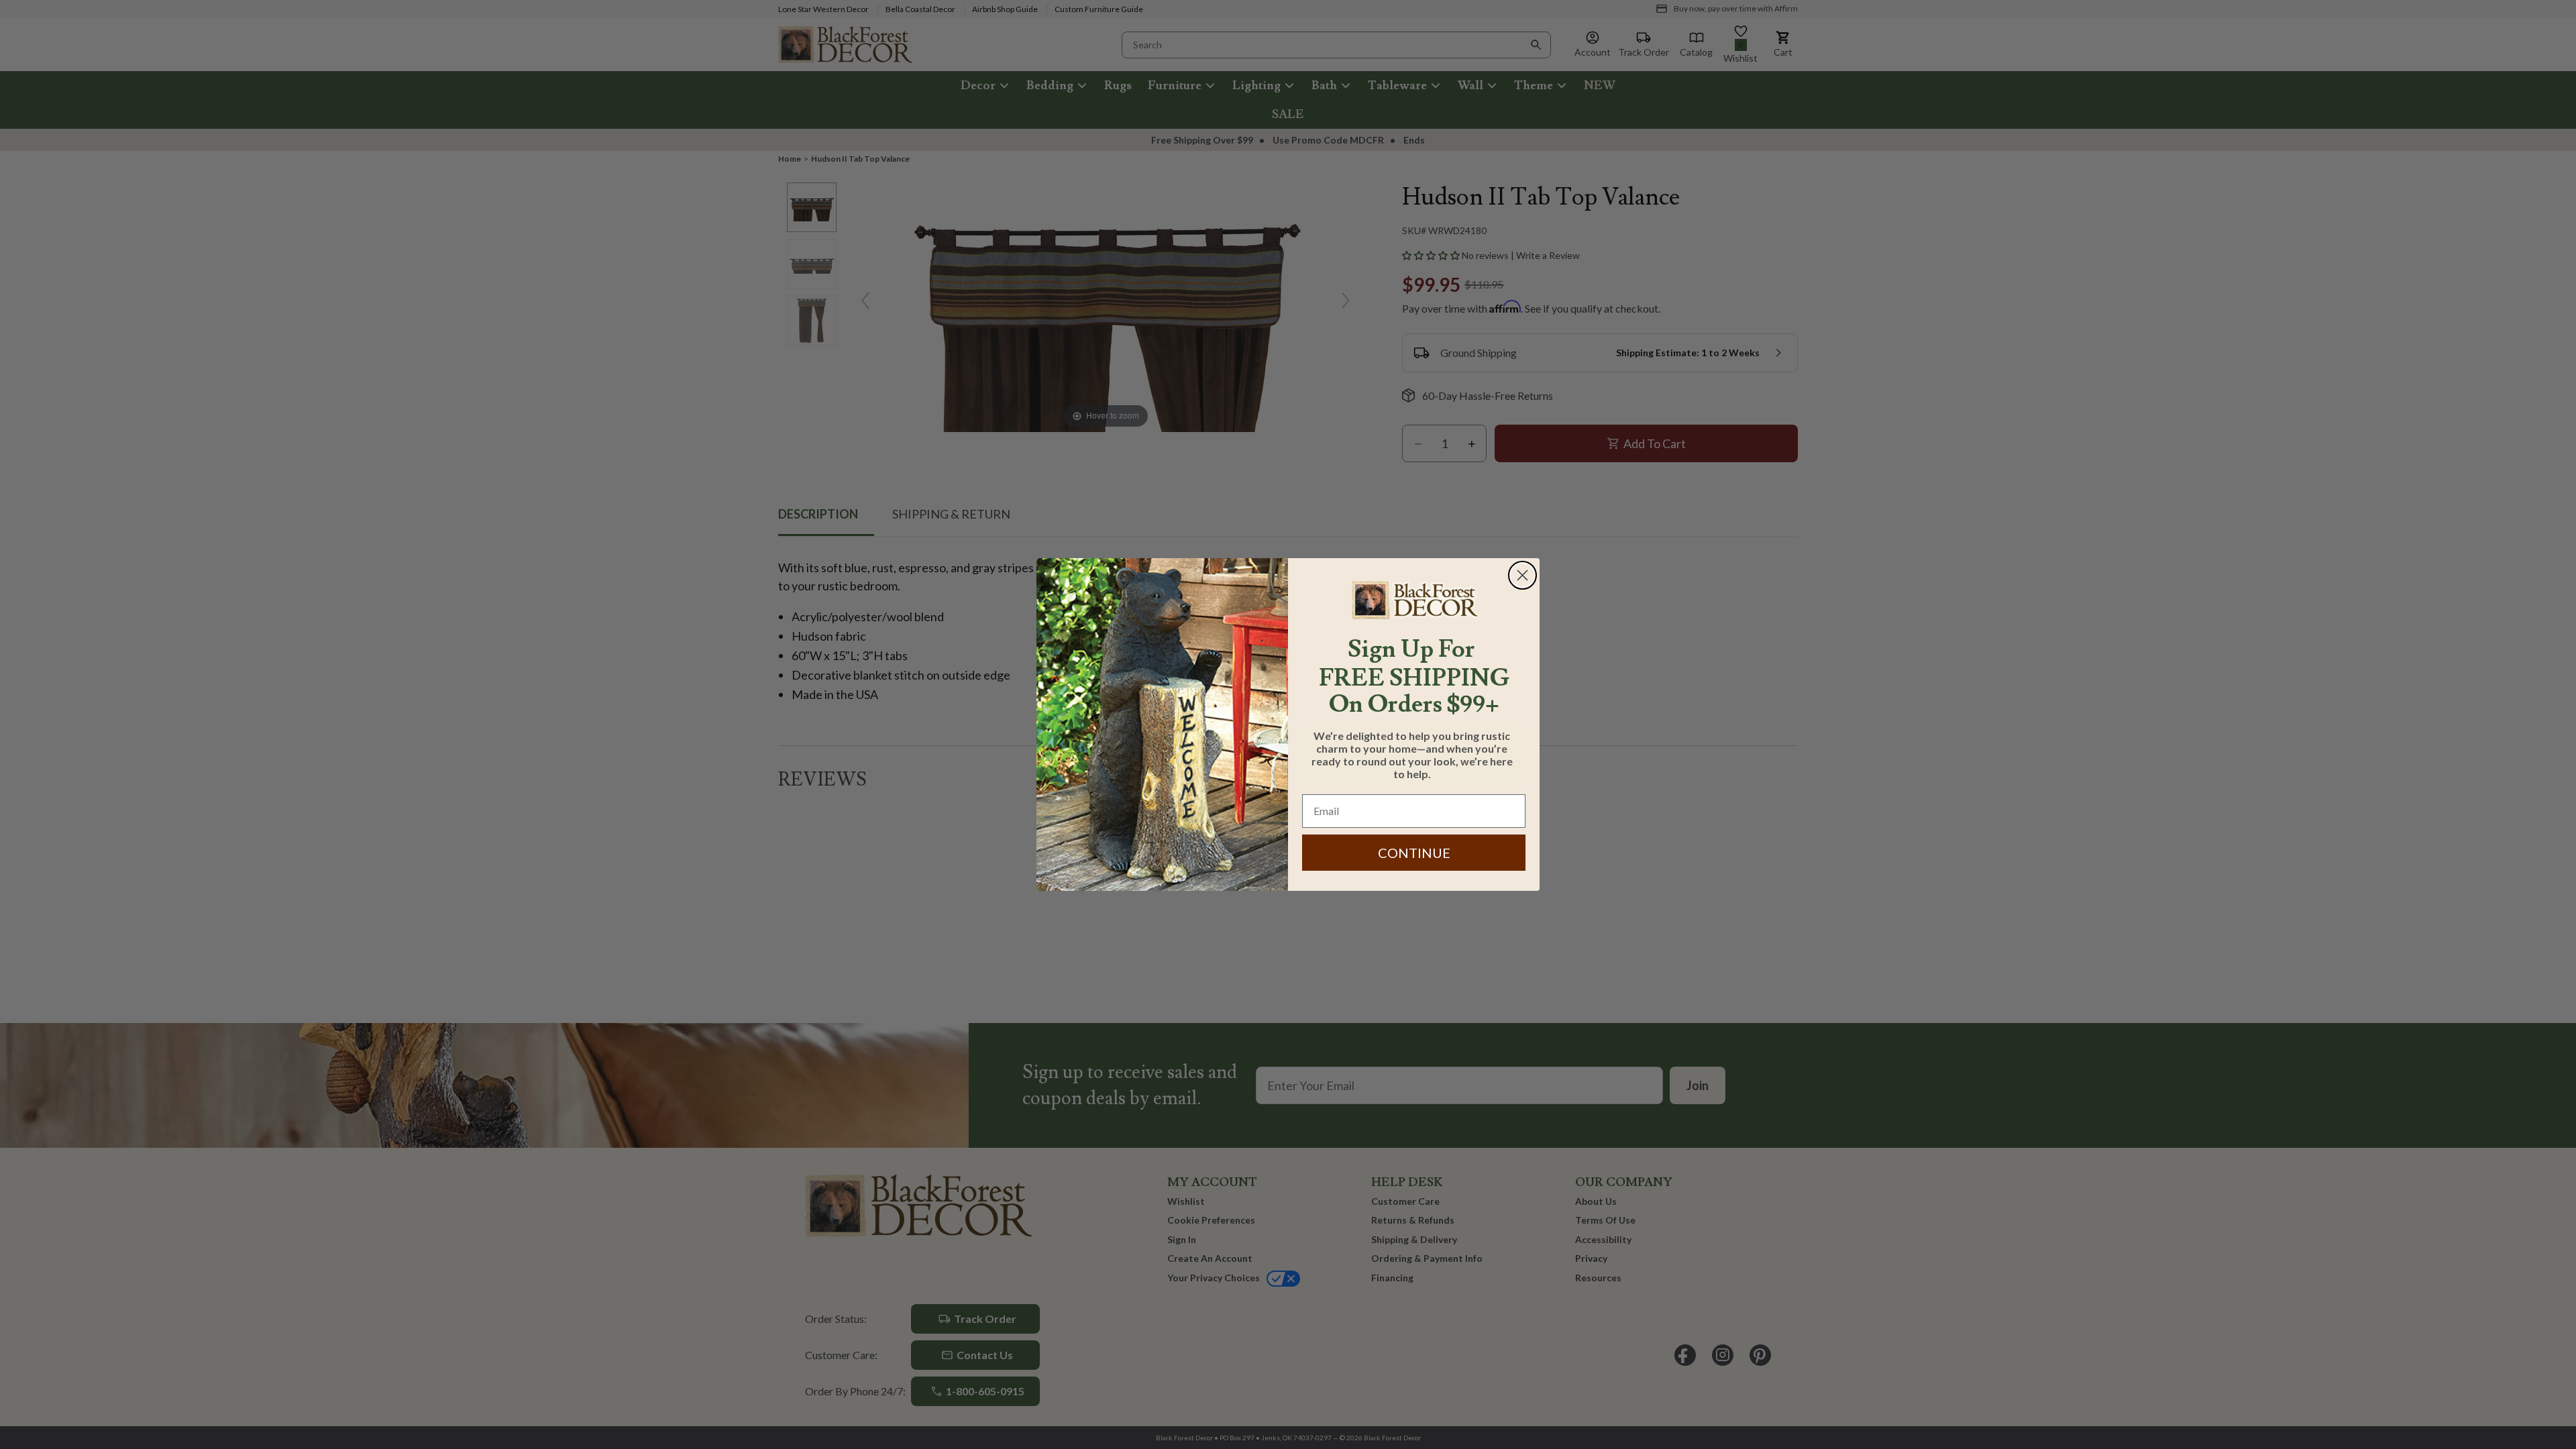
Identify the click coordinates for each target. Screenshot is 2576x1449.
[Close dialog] (1522, 575)
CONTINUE (1414, 853)
